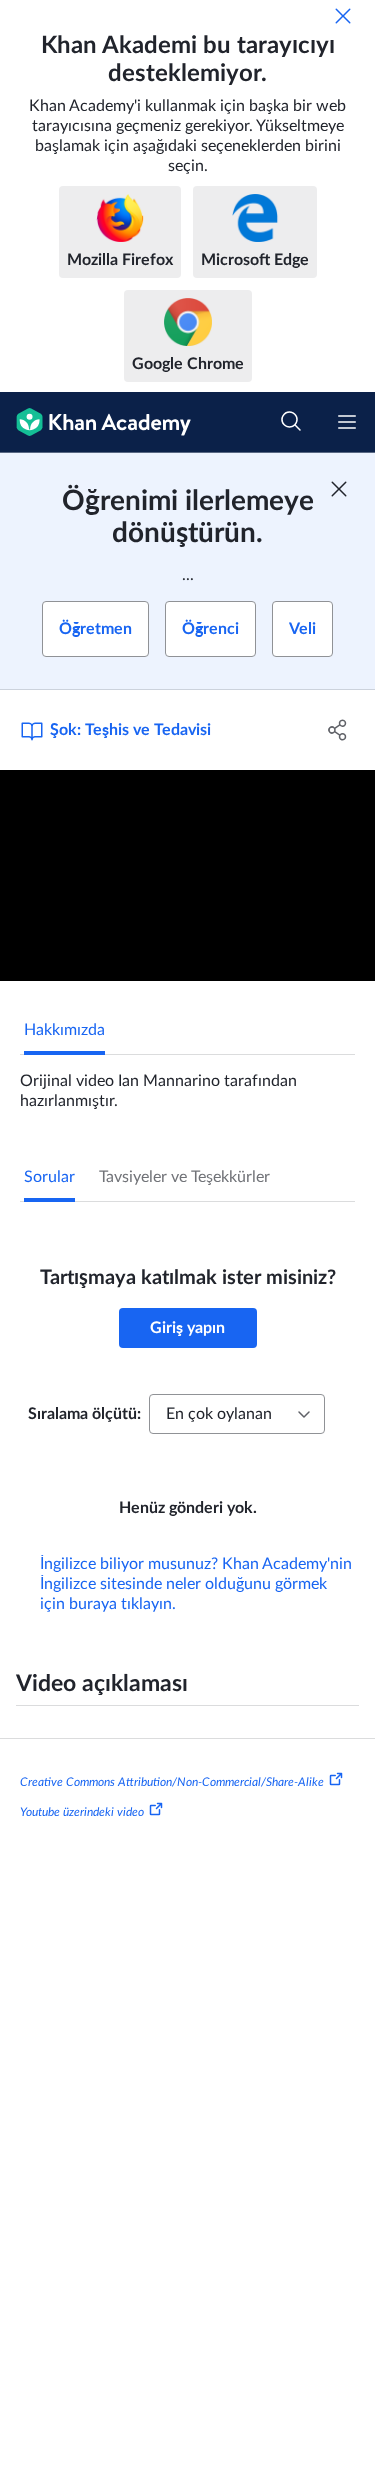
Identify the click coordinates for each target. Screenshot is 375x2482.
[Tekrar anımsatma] (343, 16)
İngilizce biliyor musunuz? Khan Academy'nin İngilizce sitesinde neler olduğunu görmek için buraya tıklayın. (196, 1584)
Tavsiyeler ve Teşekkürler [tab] (184, 1177)
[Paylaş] (338, 730)
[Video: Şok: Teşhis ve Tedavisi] (187, 875)
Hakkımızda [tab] (64, 1030)
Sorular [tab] (49, 1177)
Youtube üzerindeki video (82, 1812)
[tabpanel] (187, 1083)
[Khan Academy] (95, 422)
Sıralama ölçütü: (84, 1414)
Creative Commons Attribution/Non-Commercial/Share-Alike (172, 1782)
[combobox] (237, 1414)
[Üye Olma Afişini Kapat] (339, 489)
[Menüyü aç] (347, 422)
